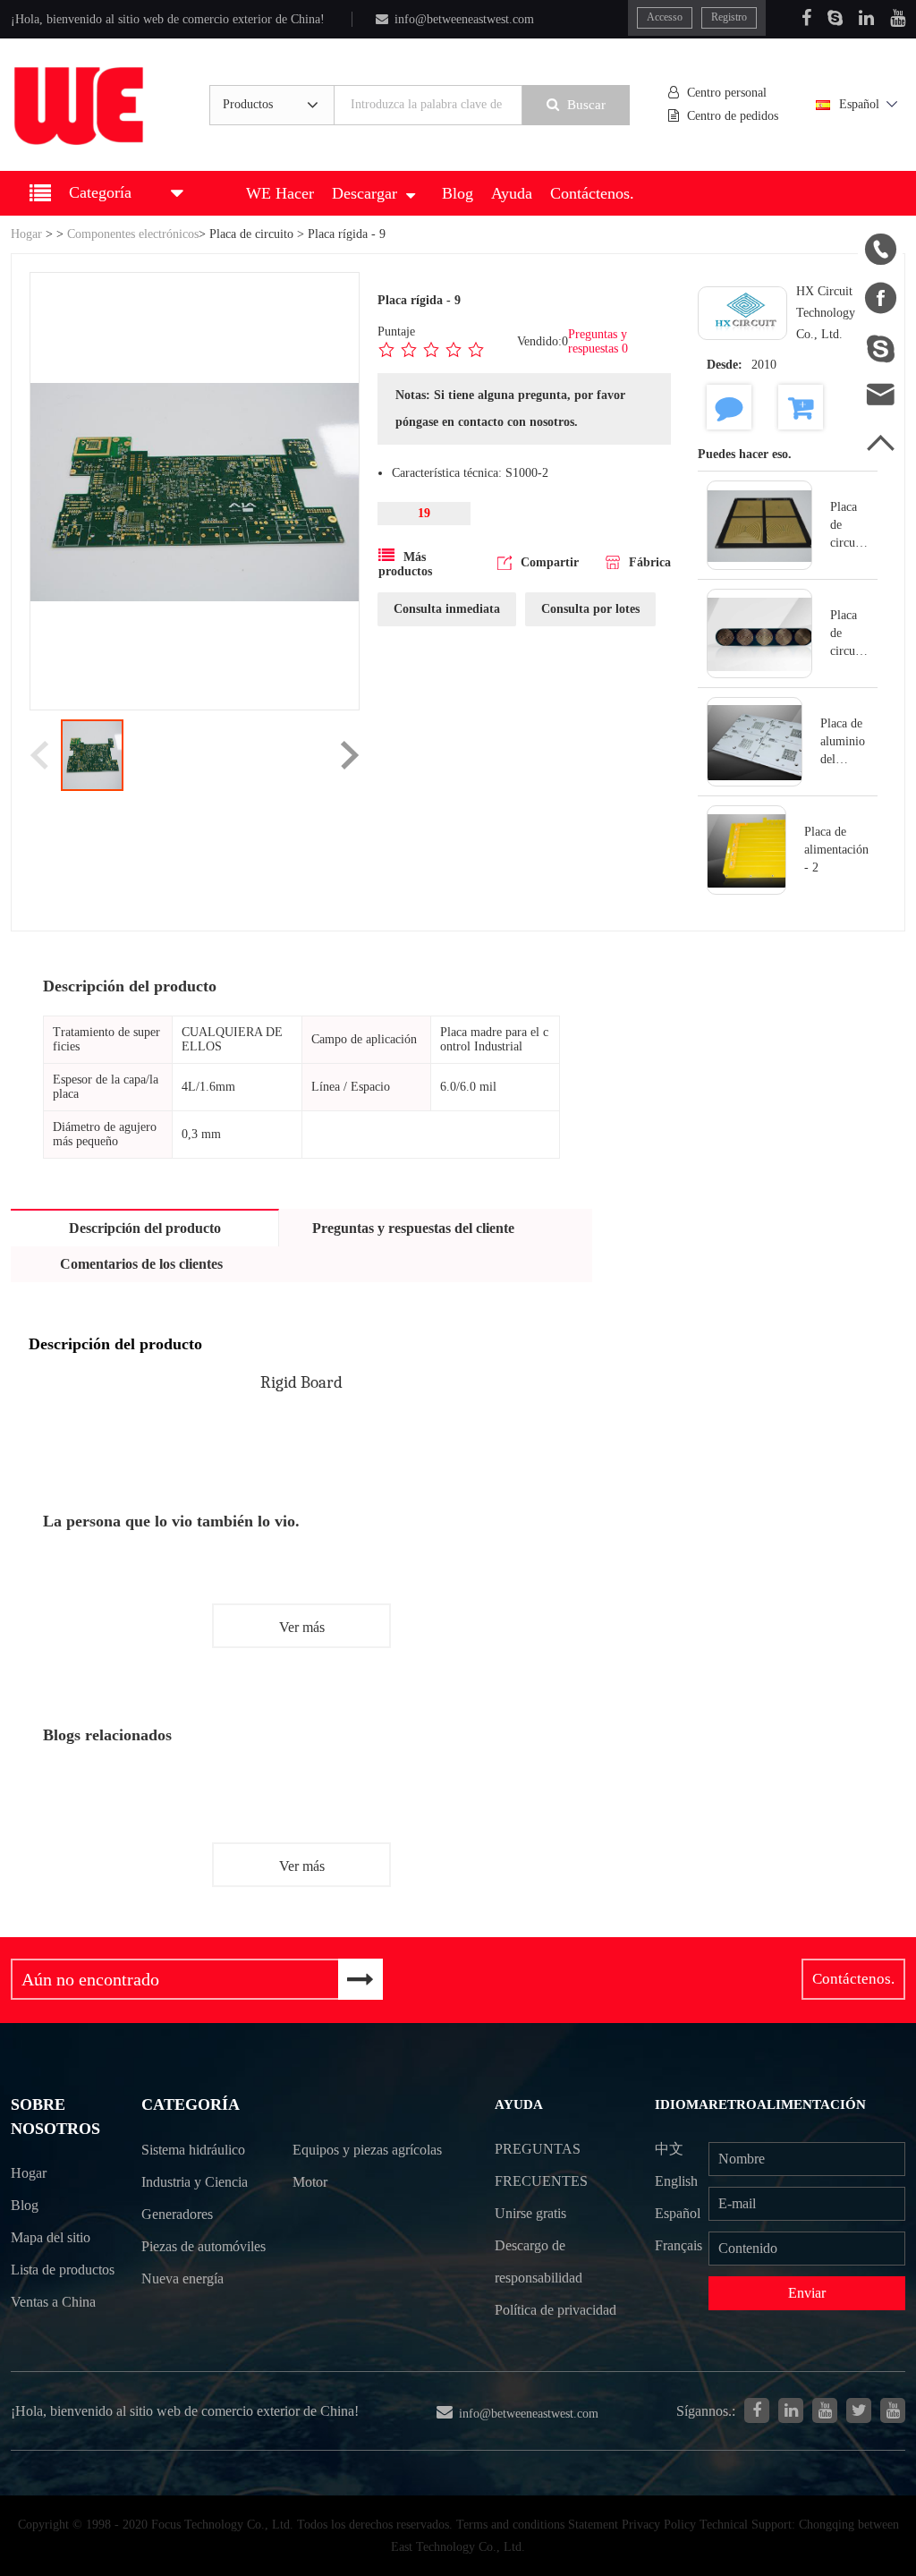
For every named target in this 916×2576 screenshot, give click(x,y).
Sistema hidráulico (193, 2150)
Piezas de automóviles (204, 2246)
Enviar (807, 2293)
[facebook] (757, 2410)
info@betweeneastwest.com (464, 19)
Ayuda (512, 193)
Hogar (26, 234)
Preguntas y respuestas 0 (598, 341)
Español (859, 104)
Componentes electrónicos (133, 234)
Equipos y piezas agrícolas (367, 2150)
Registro (729, 17)
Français (679, 2245)
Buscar (586, 105)
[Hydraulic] (825, 2410)
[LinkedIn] (866, 18)
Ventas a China (53, 2302)
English (676, 2181)
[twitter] (859, 2410)
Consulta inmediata (447, 609)
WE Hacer (280, 193)
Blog (458, 193)
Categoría (191, 2104)
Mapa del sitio (51, 2237)
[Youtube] (898, 18)
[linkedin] (791, 2410)
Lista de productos (63, 2270)
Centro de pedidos (733, 116)
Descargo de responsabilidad (539, 2261)
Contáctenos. (592, 193)
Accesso (665, 17)
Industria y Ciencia (195, 2182)
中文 (669, 2149)
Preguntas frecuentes (541, 2165)
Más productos (405, 564)
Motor (310, 2182)
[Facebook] (806, 18)
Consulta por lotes (590, 609)
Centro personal (727, 93)
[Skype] (835, 18)
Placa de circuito (251, 234)
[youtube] (893, 2410)
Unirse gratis (530, 2213)
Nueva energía (182, 2278)
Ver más (302, 1627)
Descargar (365, 193)
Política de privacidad (556, 2310)
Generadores (177, 2214)
